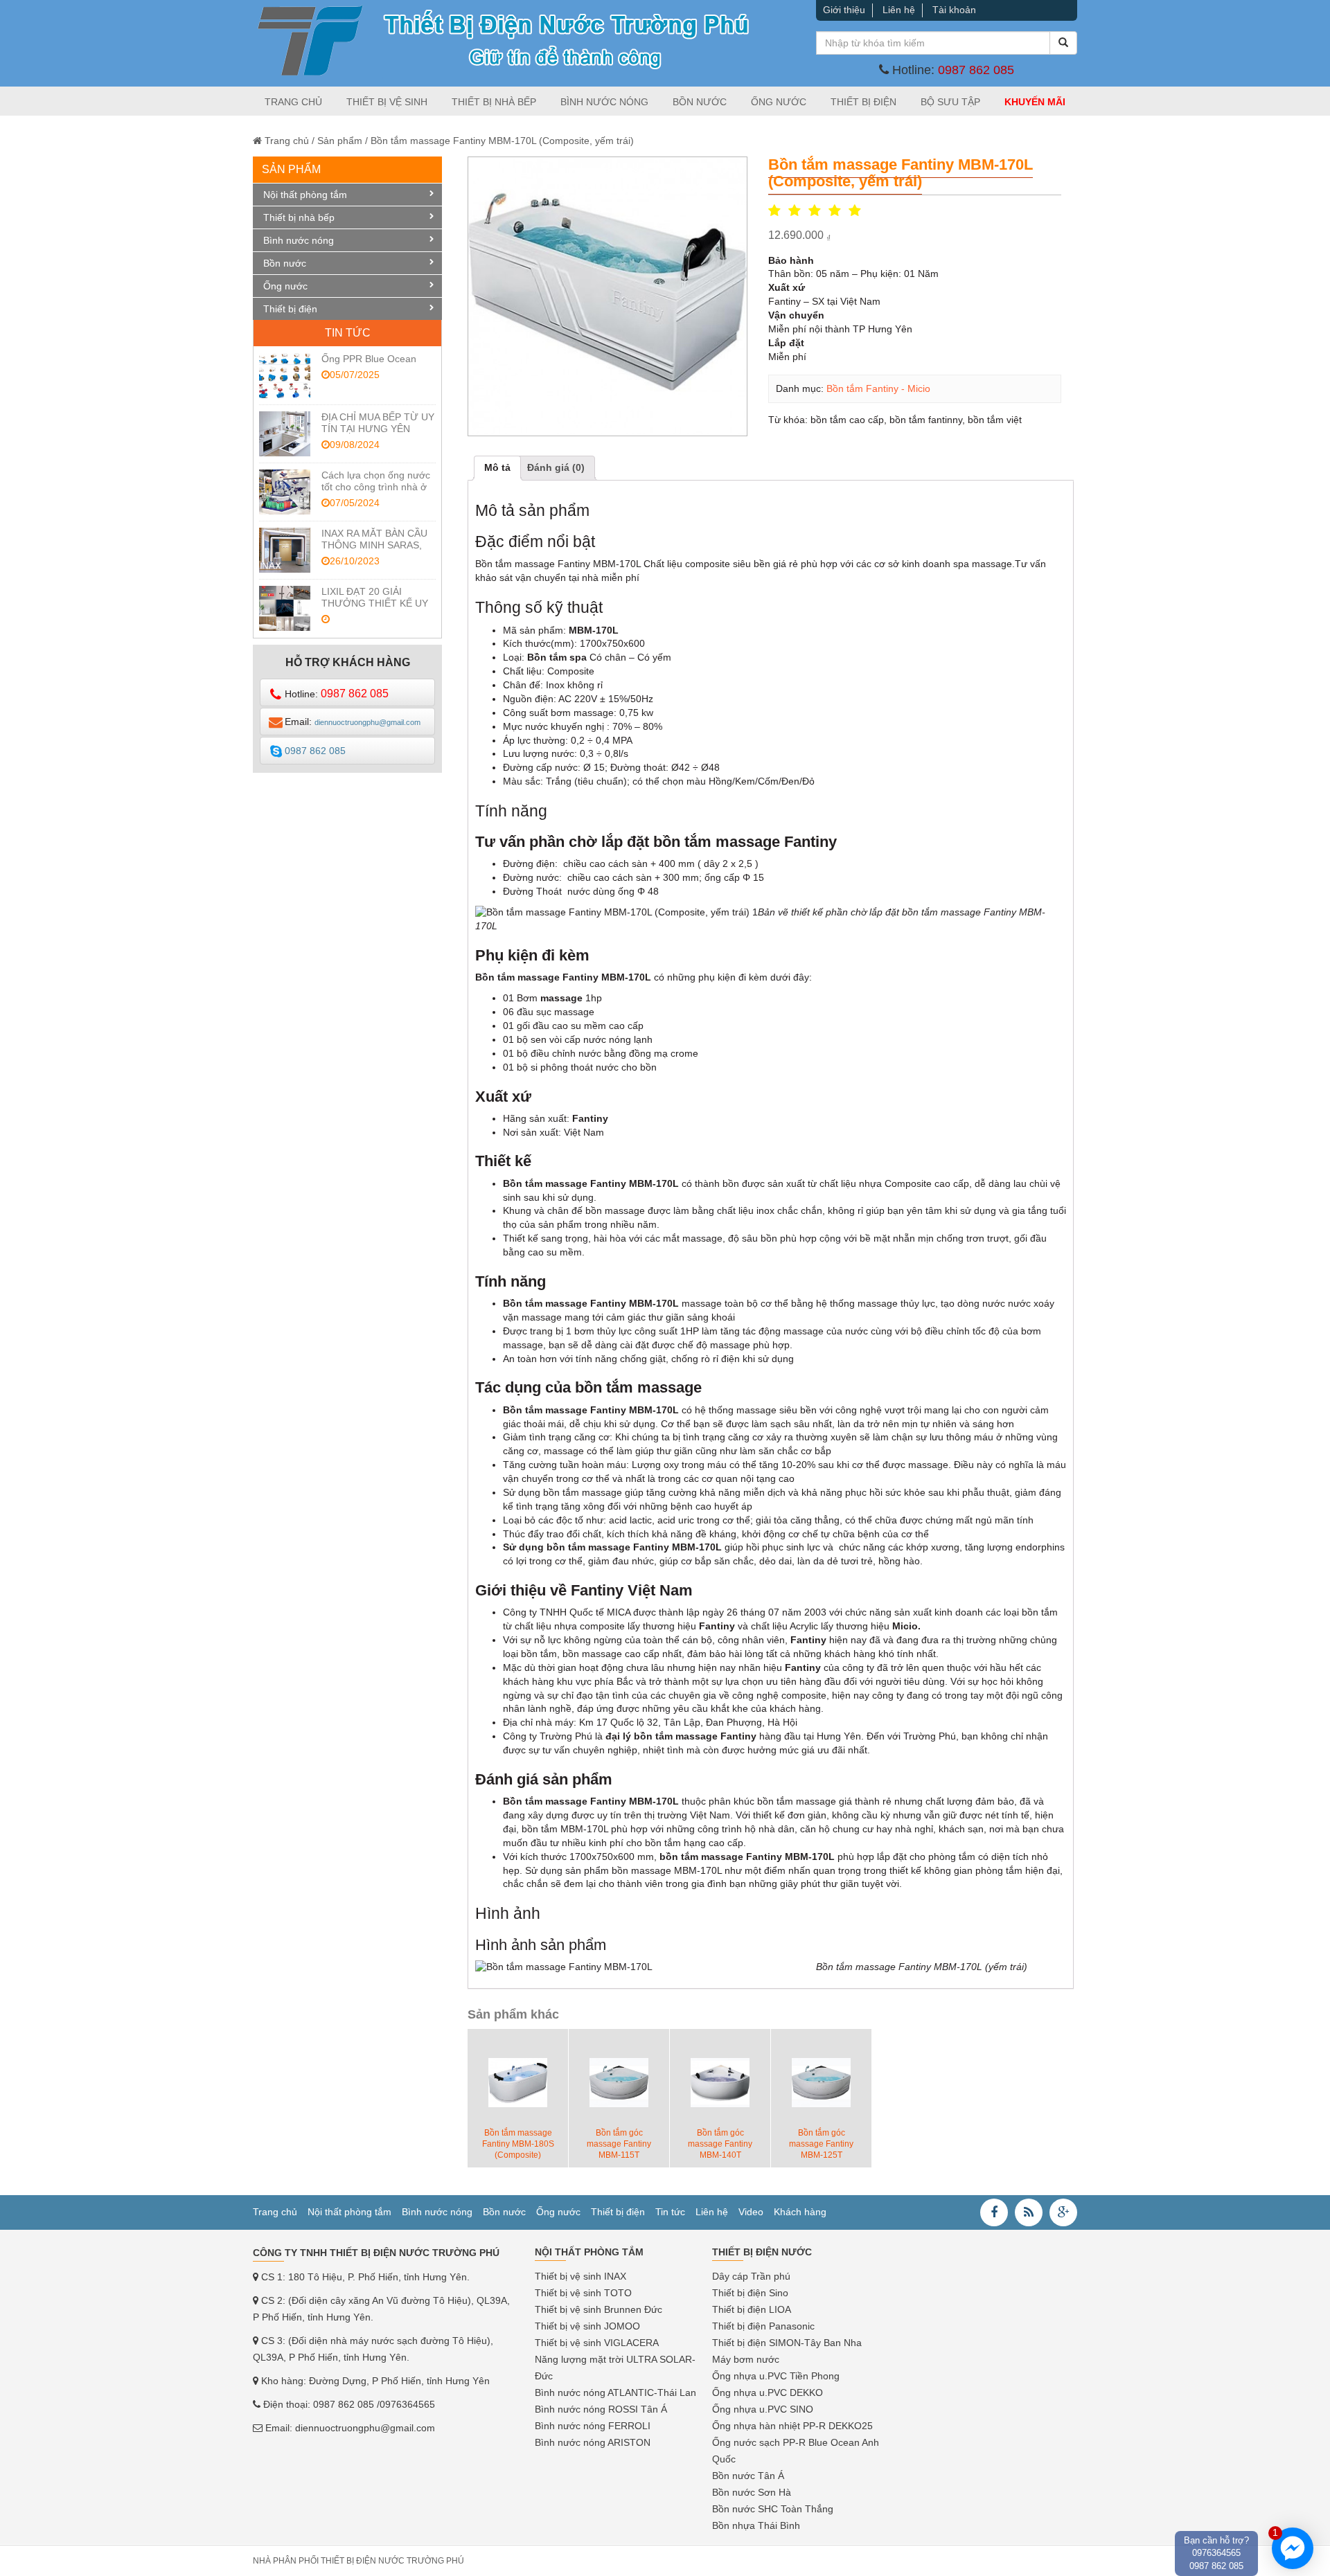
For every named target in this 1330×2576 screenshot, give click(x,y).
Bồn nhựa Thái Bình (756, 2525)
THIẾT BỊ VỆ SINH (387, 102)
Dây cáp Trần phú (751, 2276)
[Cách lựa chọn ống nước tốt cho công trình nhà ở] (285, 492)
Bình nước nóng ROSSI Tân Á (601, 2409)
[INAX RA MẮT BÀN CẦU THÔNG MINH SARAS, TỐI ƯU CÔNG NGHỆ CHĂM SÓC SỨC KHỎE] (285, 550)
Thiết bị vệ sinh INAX (580, 2276)
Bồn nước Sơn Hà (752, 2492)
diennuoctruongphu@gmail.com (365, 2428)
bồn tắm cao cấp (847, 420)
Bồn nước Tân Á (748, 2476)
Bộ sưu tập (950, 102)
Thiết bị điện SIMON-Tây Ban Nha (787, 2343)
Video (751, 2212)
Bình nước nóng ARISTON (593, 2442)
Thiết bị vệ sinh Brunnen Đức (598, 2309)
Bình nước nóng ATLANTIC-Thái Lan (615, 2392)
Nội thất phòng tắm (305, 195)
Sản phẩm (340, 141)
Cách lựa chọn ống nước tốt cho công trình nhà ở (376, 481)
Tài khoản (954, 10)
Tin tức (670, 2212)
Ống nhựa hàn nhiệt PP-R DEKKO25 (792, 2426)
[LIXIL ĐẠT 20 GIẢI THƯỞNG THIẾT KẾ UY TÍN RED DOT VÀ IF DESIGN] (285, 608)
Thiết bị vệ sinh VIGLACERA (597, 2343)
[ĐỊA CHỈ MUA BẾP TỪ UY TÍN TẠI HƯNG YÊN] (285, 434)
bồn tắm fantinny (926, 420)
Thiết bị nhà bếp (494, 102)
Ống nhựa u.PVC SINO (763, 2409)
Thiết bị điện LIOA (752, 2309)
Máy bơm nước (746, 2359)
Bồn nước (700, 102)
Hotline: (337, 694)
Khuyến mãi (1035, 102)
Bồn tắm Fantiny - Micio (878, 388)
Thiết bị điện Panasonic (763, 2326)
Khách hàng (800, 2212)
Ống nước (779, 102)
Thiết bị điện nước (762, 2252)
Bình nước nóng (604, 102)
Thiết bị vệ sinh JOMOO (587, 2326)
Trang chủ (293, 102)
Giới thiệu (844, 10)
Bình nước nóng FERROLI (593, 2426)
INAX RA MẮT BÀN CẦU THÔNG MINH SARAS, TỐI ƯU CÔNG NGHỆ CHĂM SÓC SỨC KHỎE (374, 551)
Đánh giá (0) (556, 467)
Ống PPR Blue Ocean (369, 359)
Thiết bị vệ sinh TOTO (583, 2293)
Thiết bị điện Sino (750, 2293)
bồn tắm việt (995, 420)
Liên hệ (899, 10)
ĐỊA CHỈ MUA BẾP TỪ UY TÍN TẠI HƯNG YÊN (378, 423)
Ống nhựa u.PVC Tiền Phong (776, 2376)
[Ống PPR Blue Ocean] (285, 376)
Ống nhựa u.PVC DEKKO (768, 2392)
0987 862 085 (976, 70)
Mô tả (497, 467)
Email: (353, 722)
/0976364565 (406, 2404)
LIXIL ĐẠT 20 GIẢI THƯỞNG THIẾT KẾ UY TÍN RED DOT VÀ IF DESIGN (375, 609)
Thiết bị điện (863, 102)
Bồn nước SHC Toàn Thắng (773, 2509)
